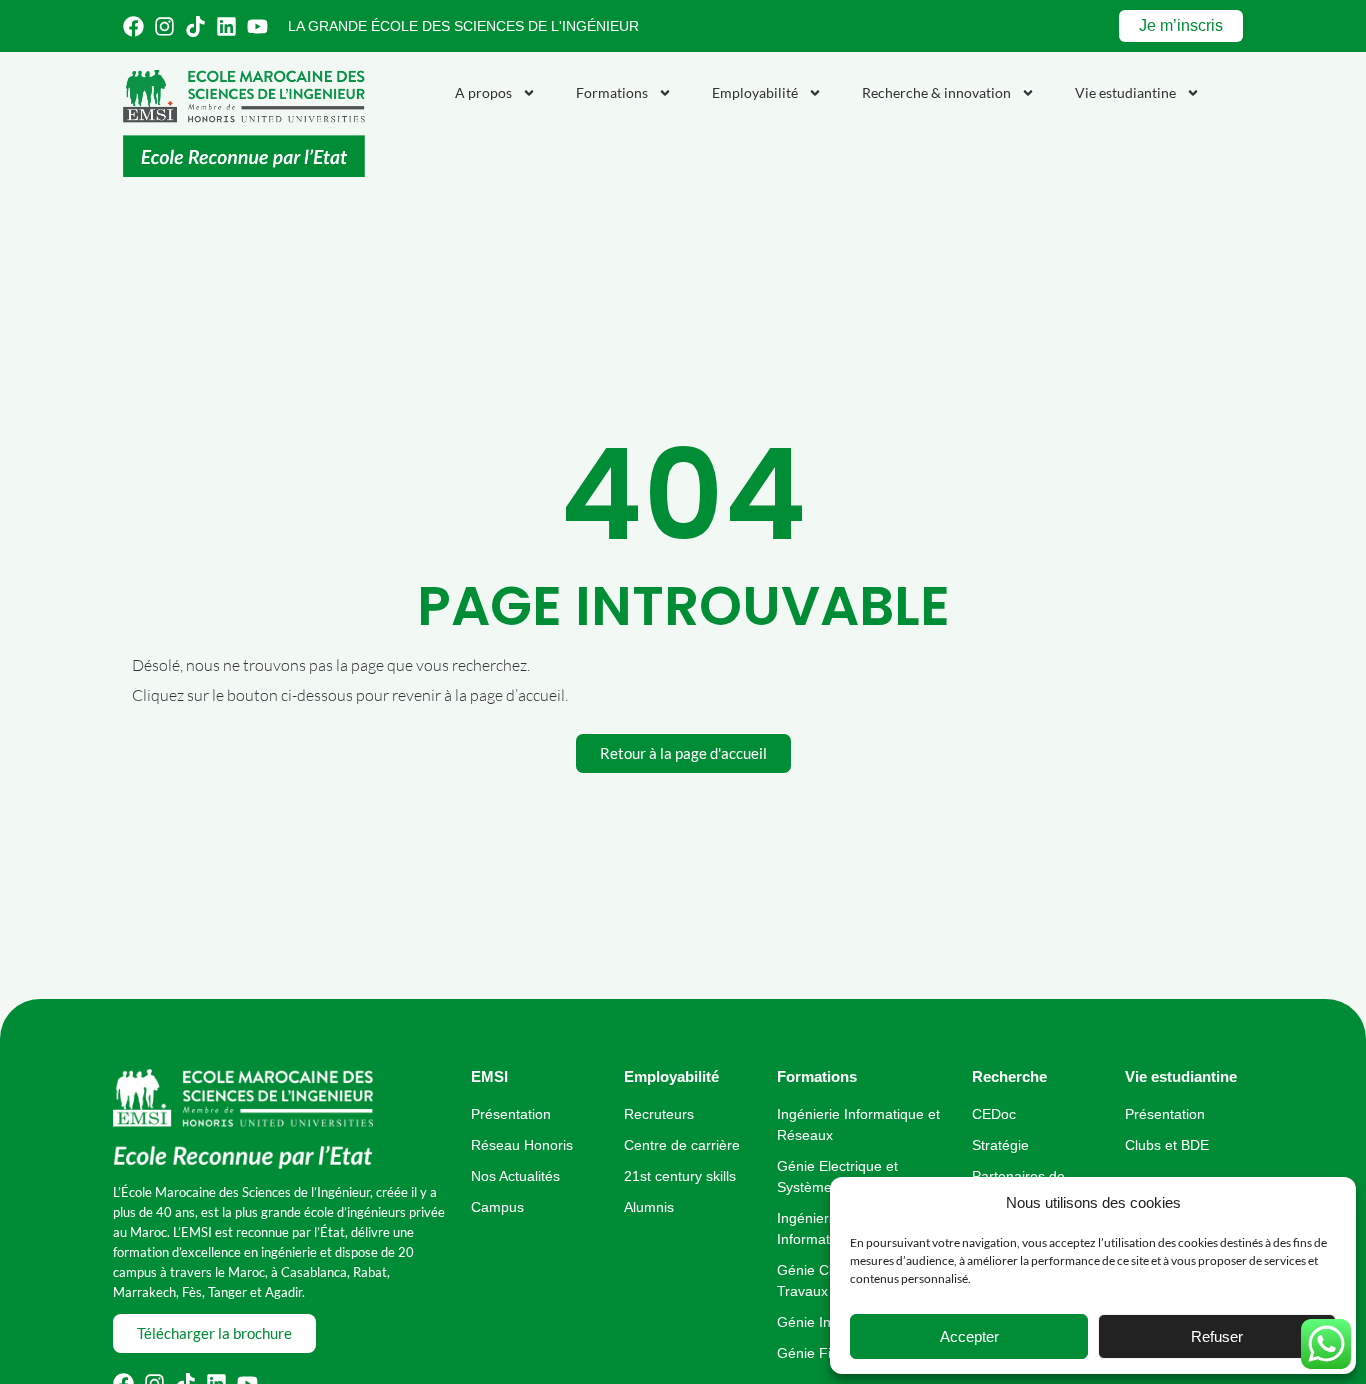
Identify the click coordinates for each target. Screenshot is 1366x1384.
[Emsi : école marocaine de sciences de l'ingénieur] (244, 123)
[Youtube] (257, 26)
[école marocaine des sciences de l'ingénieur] (243, 1119)
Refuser (1217, 1336)
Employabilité (755, 92)
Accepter (969, 1336)
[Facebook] (133, 26)
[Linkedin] (226, 26)
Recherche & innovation (936, 92)
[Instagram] (164, 26)
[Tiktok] (195, 26)
